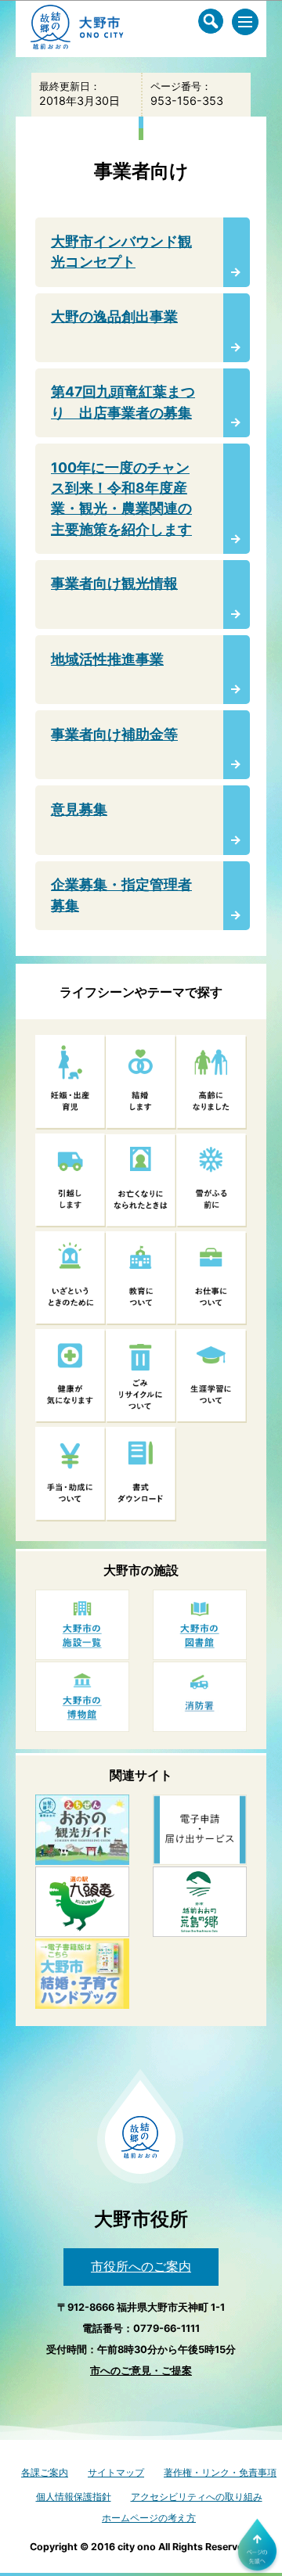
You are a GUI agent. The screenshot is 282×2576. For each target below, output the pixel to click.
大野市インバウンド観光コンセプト (121, 251)
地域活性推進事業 (107, 659)
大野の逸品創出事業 (114, 316)
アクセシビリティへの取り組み (197, 2497)
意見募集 (79, 809)
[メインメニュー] (245, 22)
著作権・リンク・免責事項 (220, 2472)
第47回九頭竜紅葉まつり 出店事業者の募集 (123, 402)
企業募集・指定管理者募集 (121, 895)
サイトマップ (116, 2472)
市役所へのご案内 (141, 2266)
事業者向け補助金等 (114, 734)
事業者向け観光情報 (114, 583)
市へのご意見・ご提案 (141, 2371)
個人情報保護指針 (74, 2497)
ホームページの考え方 (149, 2518)
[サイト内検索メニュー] (211, 21)
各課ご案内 (45, 2472)
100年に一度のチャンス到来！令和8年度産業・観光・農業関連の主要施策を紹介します (121, 498)
